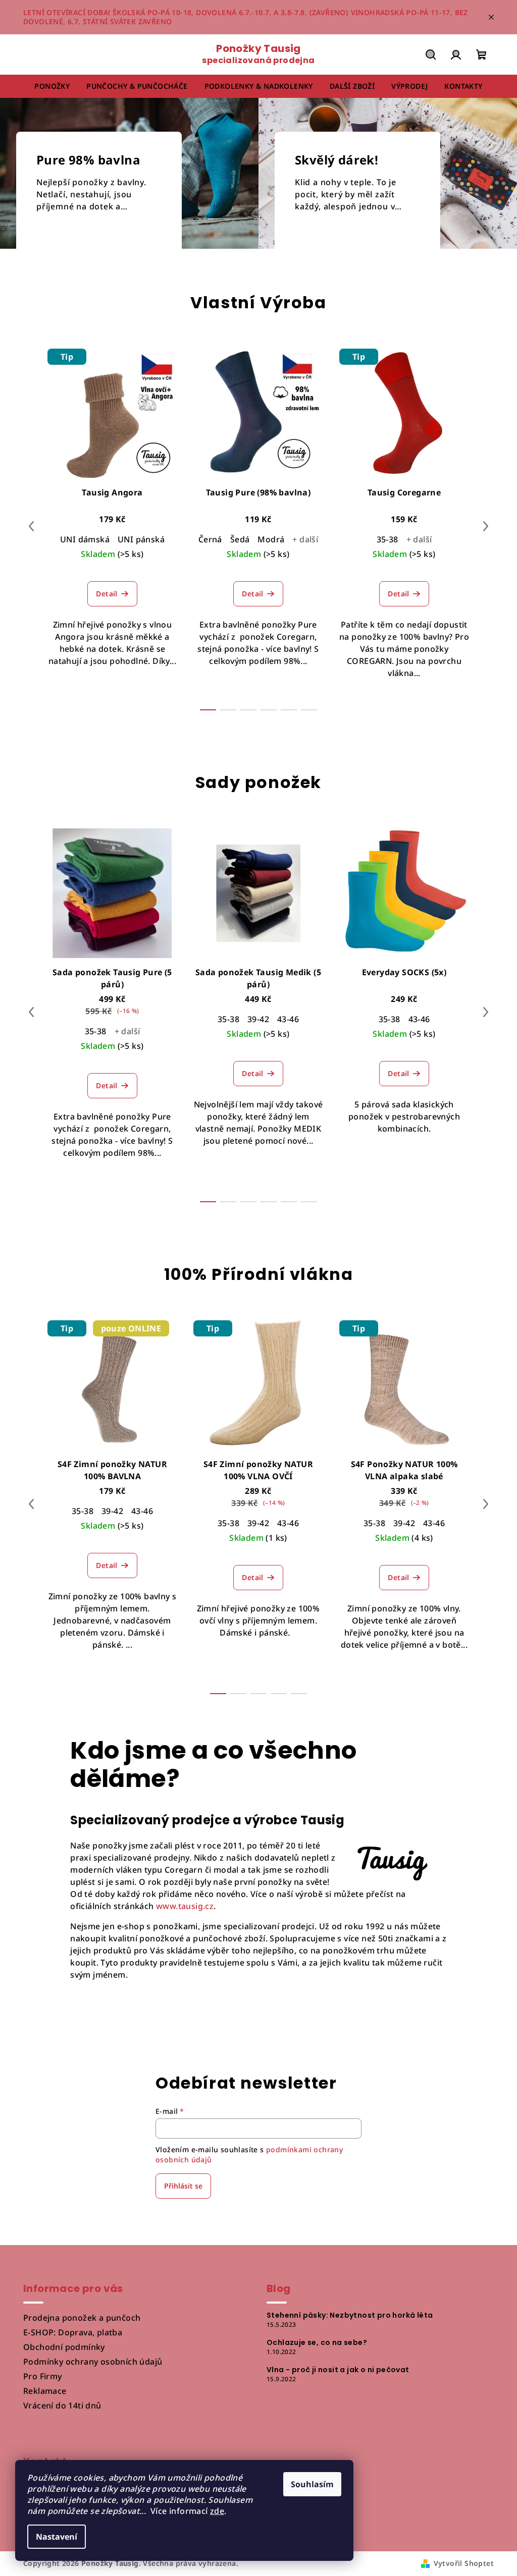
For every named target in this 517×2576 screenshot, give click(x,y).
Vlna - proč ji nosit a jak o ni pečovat (338, 2370)
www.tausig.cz (185, 1906)
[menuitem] (52, 86)
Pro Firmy (43, 2376)
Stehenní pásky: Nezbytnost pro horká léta (350, 2315)
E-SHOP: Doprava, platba (73, 2332)
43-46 (288, 1019)
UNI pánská (141, 539)
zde (217, 2511)
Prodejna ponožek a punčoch (82, 2318)
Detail (107, 594)
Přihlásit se (183, 2186)
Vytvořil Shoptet (464, 2563)
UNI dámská (85, 539)
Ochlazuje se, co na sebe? (317, 2342)
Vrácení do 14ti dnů (62, 2405)
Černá (210, 539)
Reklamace (45, 2391)
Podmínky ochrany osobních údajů (93, 2362)
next (486, 526)
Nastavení (57, 2537)
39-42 (258, 1019)
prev (31, 526)
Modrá (271, 539)
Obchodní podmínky (64, 2347)
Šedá (240, 539)
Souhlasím (312, 2484)
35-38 (387, 539)
